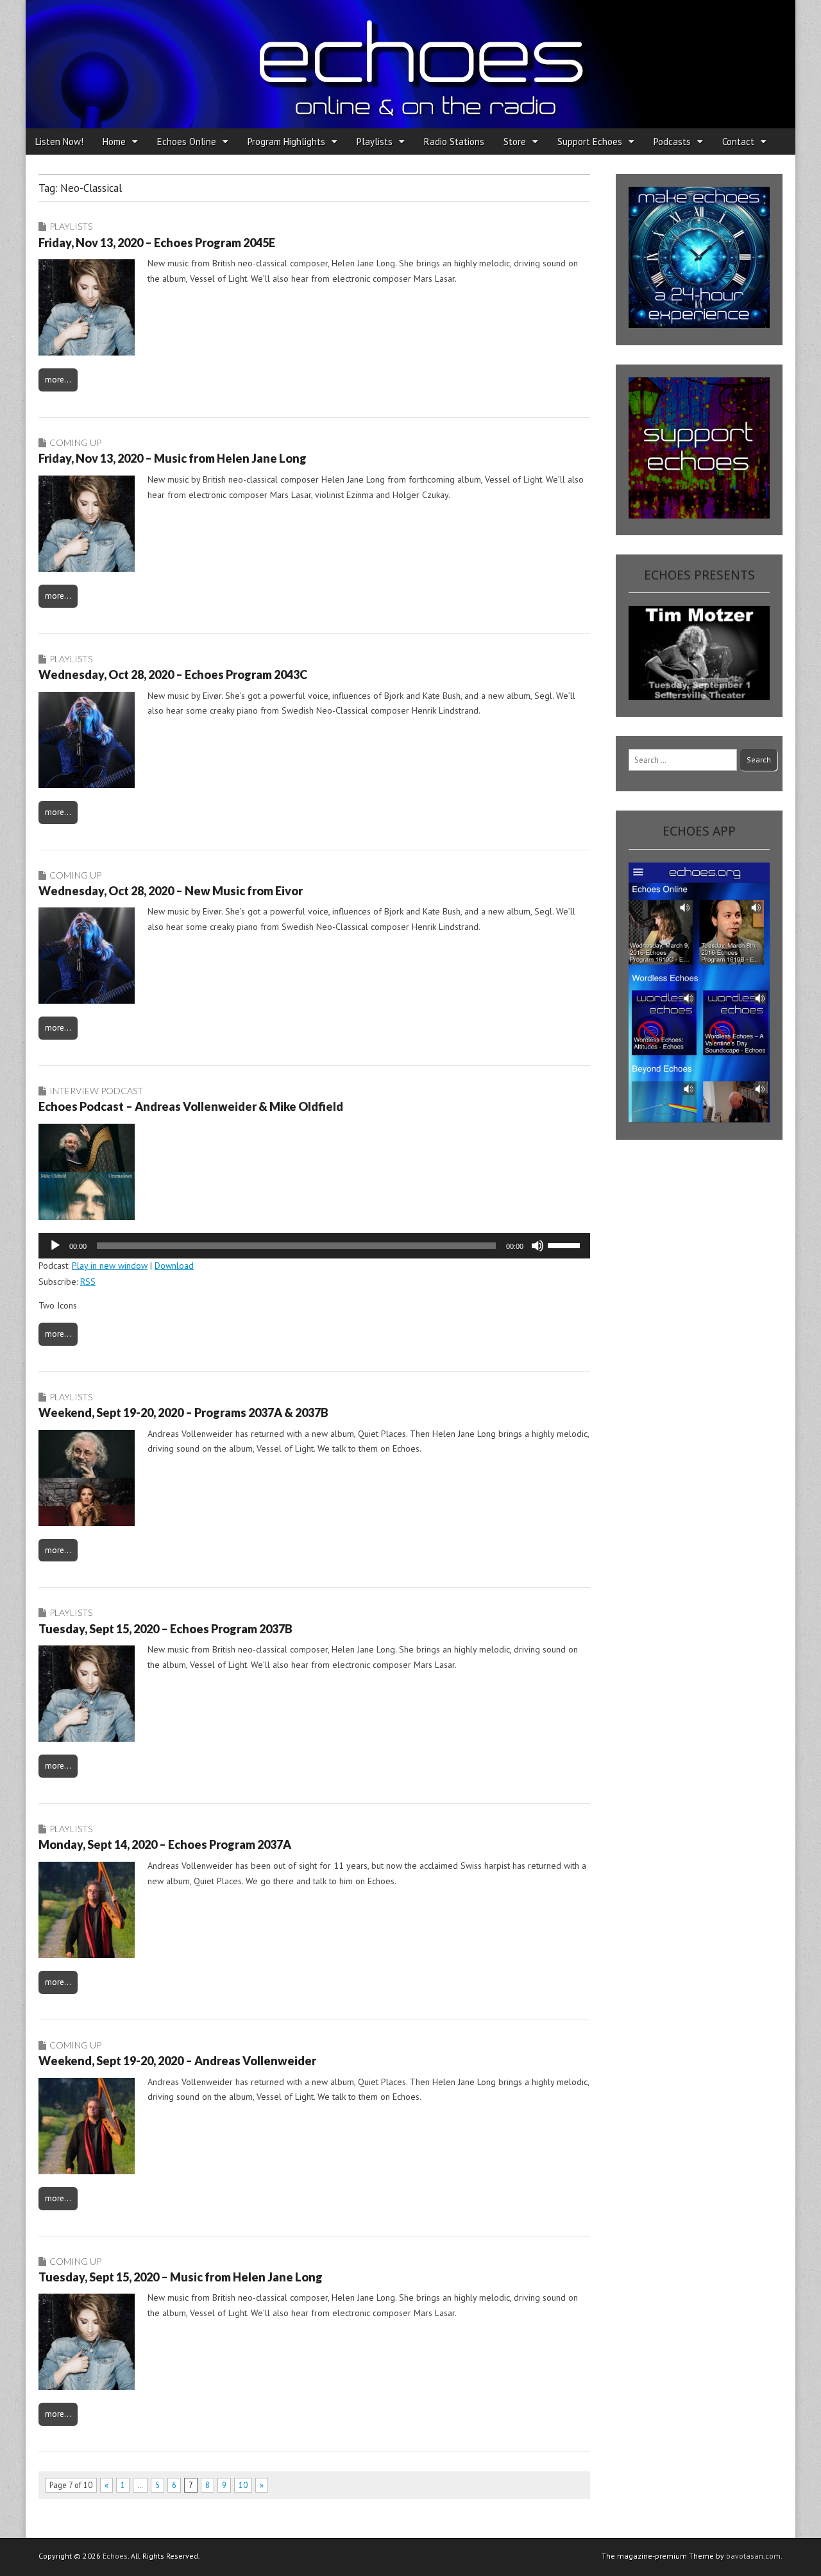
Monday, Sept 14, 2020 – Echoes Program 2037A (165, 1844)
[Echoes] (410, 64)
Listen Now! (59, 142)
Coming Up (75, 442)
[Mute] (537, 1246)
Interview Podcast (96, 1091)
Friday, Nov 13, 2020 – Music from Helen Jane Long (173, 458)
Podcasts (672, 142)
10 (243, 2485)
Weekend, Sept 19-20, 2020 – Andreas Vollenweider (177, 2061)
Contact (738, 142)
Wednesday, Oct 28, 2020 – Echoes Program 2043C (173, 674)
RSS (88, 1282)
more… (58, 379)
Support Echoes (590, 142)
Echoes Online (187, 142)
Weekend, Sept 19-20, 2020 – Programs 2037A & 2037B (183, 1413)
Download (174, 1266)
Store (515, 142)
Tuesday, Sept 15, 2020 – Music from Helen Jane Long (181, 2277)
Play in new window (110, 1266)
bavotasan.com (753, 2556)
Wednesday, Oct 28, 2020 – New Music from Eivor (171, 891)
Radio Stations (454, 142)
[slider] (566, 1244)
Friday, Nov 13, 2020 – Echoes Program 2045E (157, 243)
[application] (314, 1246)
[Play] (55, 1246)
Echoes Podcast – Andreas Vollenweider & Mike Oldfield (191, 1106)
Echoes (115, 2556)
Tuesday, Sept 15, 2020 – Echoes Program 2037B (165, 1629)
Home (114, 142)
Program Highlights (286, 142)
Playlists (375, 142)
